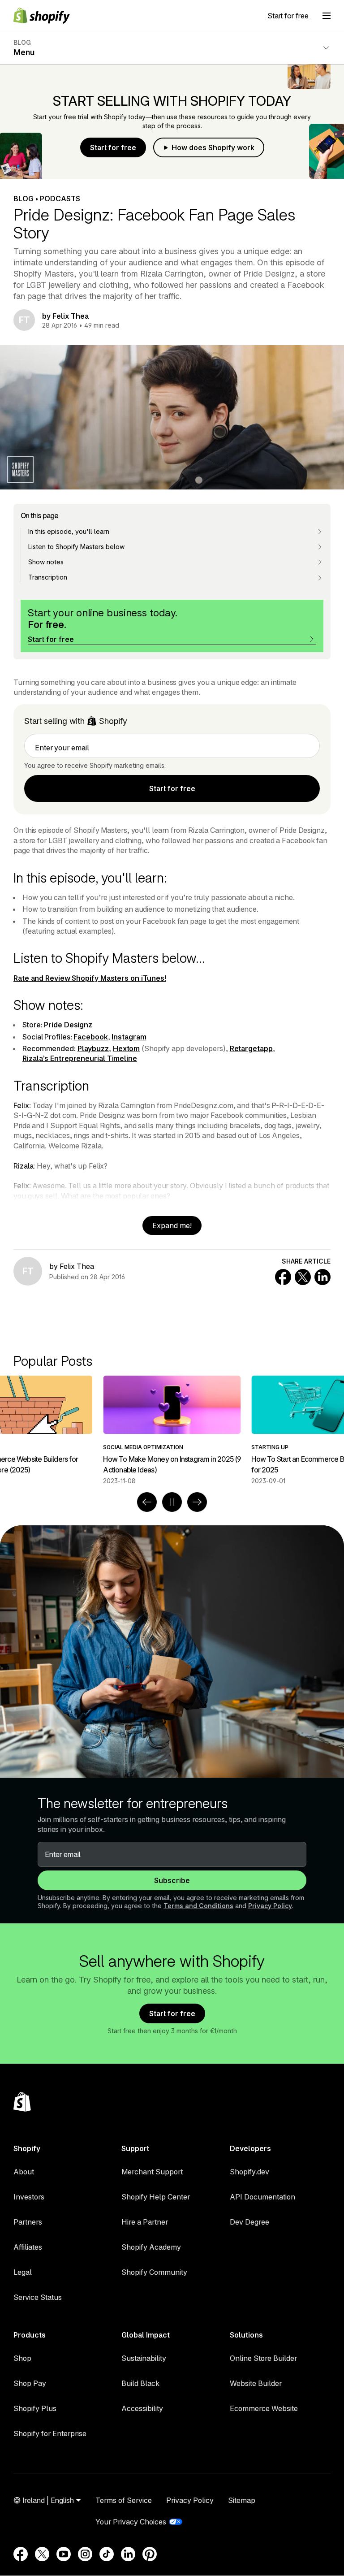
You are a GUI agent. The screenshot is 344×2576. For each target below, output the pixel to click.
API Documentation (262, 2197)
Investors (29, 2197)
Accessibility (142, 2408)
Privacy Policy (270, 1906)
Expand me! (172, 1225)
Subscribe (172, 1880)
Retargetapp (251, 1048)
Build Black (140, 2383)
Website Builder (256, 2383)
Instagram (129, 1037)
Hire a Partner (145, 2222)
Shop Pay (30, 2383)
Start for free (288, 16)
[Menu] (327, 16)
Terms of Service (124, 2500)
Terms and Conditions (198, 1906)
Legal (23, 2272)
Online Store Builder (263, 2358)
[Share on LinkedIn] (322, 1277)
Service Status (38, 2297)
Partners (28, 2222)
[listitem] (172, 1430)
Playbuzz (93, 1048)
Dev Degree (249, 2222)
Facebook (90, 1037)
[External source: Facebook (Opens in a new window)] (21, 2554)
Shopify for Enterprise (50, 2433)
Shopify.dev (249, 2172)
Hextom (126, 1048)
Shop (22, 2358)
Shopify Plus (35, 2408)
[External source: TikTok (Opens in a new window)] (107, 2554)
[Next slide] (197, 1502)
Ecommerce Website (264, 2408)
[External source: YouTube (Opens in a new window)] (64, 2554)
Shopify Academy (151, 2247)
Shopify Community (154, 2272)
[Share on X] (303, 1277)
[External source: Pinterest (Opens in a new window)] (150, 2554)
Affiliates (28, 2247)
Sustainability (144, 2358)
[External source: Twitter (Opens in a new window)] (42, 2554)
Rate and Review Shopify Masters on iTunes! (90, 978)
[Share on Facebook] (283, 1277)
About (24, 2172)
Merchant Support (152, 2172)
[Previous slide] (147, 1502)
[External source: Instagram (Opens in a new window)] (85, 2554)
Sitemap (242, 2500)
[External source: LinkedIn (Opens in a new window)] (128, 2554)
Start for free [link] (172, 788)
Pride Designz (68, 1025)
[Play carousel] (172, 1502)
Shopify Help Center (156, 2197)
